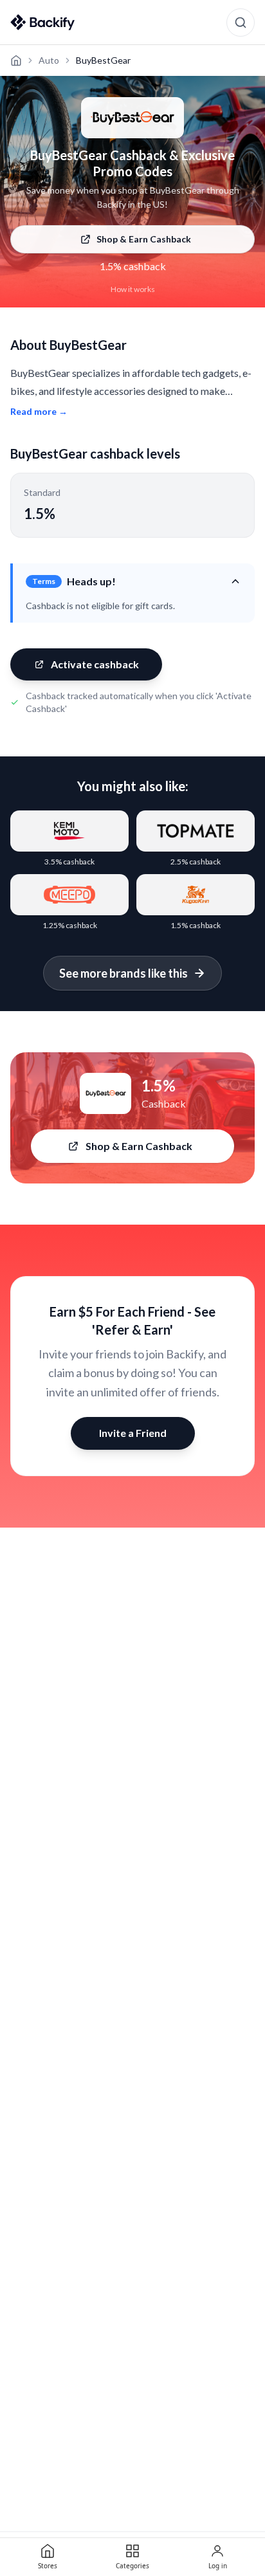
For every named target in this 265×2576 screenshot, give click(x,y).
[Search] (241, 23)
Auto (49, 60)
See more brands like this (123, 973)
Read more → (39, 411)
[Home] (16, 60)
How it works (133, 289)
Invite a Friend (133, 1433)
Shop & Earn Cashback (144, 239)
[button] (134, 581)
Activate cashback (95, 664)
